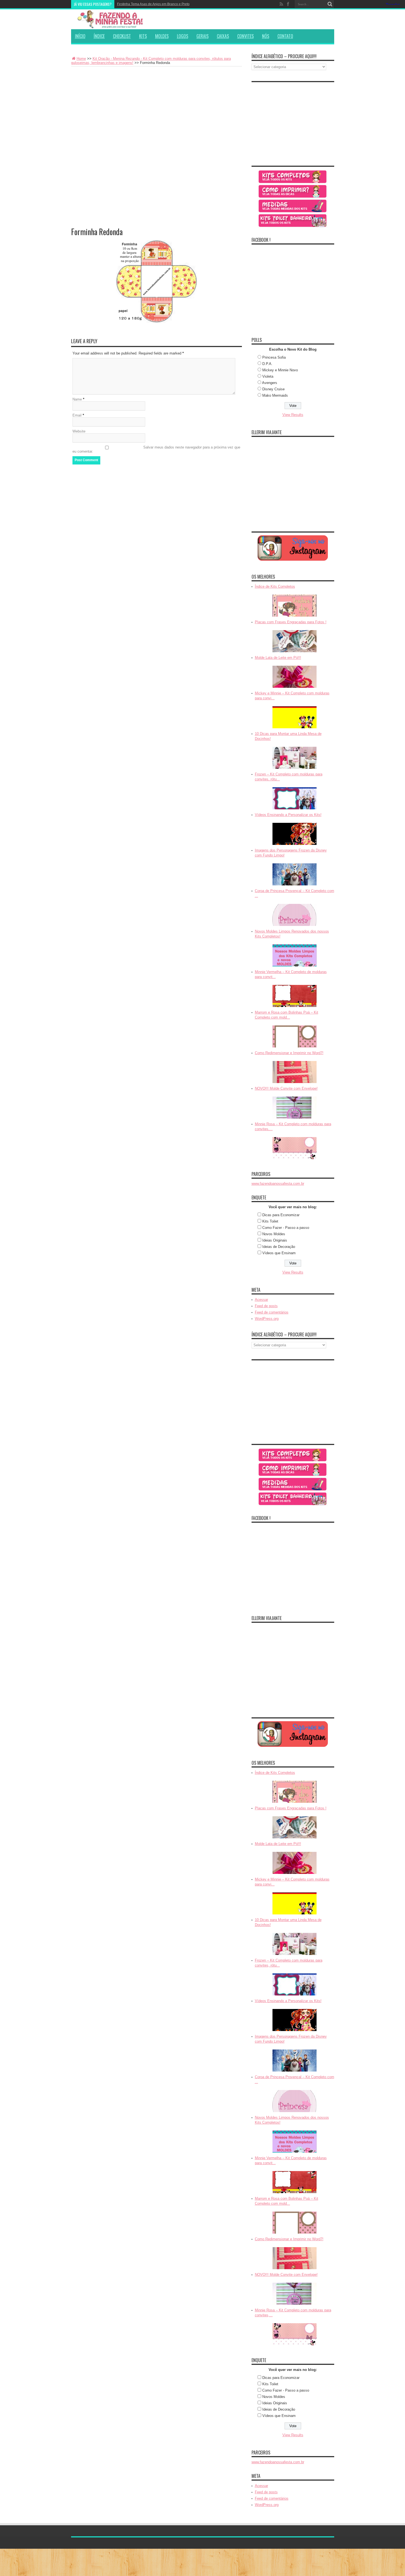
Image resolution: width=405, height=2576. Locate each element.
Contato (285, 36)
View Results (293, 415)
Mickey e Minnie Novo (280, 370)
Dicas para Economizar (281, 1215)
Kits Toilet (270, 1221)
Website (79, 431)
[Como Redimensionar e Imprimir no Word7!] (295, 1072)
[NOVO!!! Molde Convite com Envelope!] (295, 1108)
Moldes (162, 36)
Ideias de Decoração (279, 1247)
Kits (143, 36)
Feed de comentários (272, 1312)
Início (80, 36)
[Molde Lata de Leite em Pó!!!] (295, 677)
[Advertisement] (156, 108)
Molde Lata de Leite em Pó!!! (278, 658)
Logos (183, 36)
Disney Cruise (273, 389)
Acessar (261, 1300)
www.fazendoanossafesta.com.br (278, 1184)
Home (81, 59)
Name (77, 399)
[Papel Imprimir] (293, 191)
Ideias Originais (275, 1240)
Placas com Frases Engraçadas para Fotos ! (291, 622)
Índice (99, 36)
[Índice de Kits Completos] (295, 606)
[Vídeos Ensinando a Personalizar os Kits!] (295, 834)
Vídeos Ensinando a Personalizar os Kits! (288, 815)
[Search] (330, 4)
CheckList (122, 36)
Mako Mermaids (275, 395)
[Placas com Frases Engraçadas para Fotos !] (295, 641)
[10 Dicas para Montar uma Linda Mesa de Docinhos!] (295, 758)
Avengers (270, 383)
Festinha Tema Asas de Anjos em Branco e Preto (153, 4)
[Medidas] (293, 206)
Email (77, 415)
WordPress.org (267, 1319)
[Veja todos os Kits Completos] (293, 177)
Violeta (268, 376)
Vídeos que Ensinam (279, 1253)
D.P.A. (267, 364)
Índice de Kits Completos (275, 586)
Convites (245, 36)
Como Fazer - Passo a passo (286, 1228)
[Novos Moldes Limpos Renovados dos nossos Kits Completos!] (295, 955)
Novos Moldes (274, 1234)
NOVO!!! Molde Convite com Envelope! (286, 1088)
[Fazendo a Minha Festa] (112, 19)
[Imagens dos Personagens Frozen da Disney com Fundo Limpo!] (295, 874)
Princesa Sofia (274, 357)
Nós (266, 36)
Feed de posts (266, 1306)
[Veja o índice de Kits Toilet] (293, 221)
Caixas (223, 36)
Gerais (202, 36)
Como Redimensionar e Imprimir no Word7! (289, 1053)
